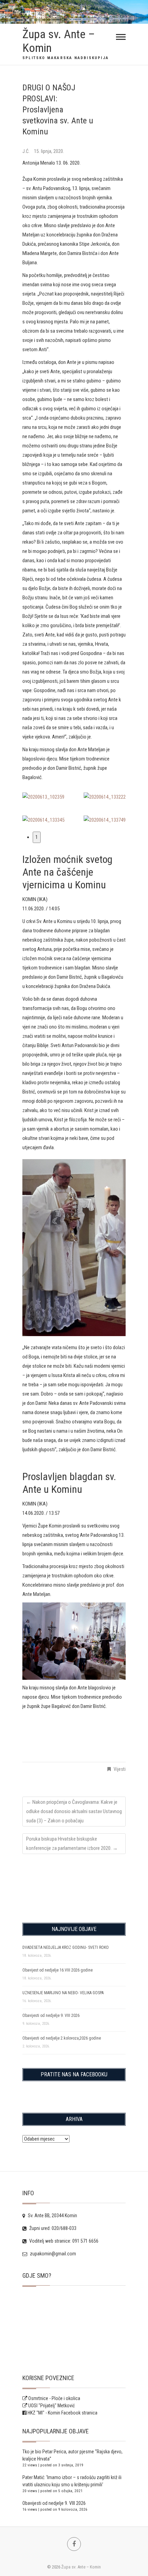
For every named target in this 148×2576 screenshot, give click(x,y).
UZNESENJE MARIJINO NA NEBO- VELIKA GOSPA (63, 1993)
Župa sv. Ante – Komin (59, 41)
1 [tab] (37, 837)
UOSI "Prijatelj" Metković (51, 2406)
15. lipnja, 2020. (49, 151)
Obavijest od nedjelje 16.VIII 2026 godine (57, 1970)
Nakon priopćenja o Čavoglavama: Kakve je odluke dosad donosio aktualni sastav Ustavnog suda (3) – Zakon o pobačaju (74, 1811)
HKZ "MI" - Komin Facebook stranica (62, 2413)
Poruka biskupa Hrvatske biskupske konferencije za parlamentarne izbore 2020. (72, 1844)
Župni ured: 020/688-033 (52, 2228)
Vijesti (120, 1769)
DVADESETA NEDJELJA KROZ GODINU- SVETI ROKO (66, 1947)
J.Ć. (27, 151)
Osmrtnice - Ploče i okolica (54, 2398)
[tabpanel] (74, 1255)
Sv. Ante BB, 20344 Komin (52, 2216)
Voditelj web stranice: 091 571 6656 (63, 2241)
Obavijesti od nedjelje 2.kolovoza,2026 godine (62, 2038)
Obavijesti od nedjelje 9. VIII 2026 (51, 2016)
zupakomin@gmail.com (52, 2254)
